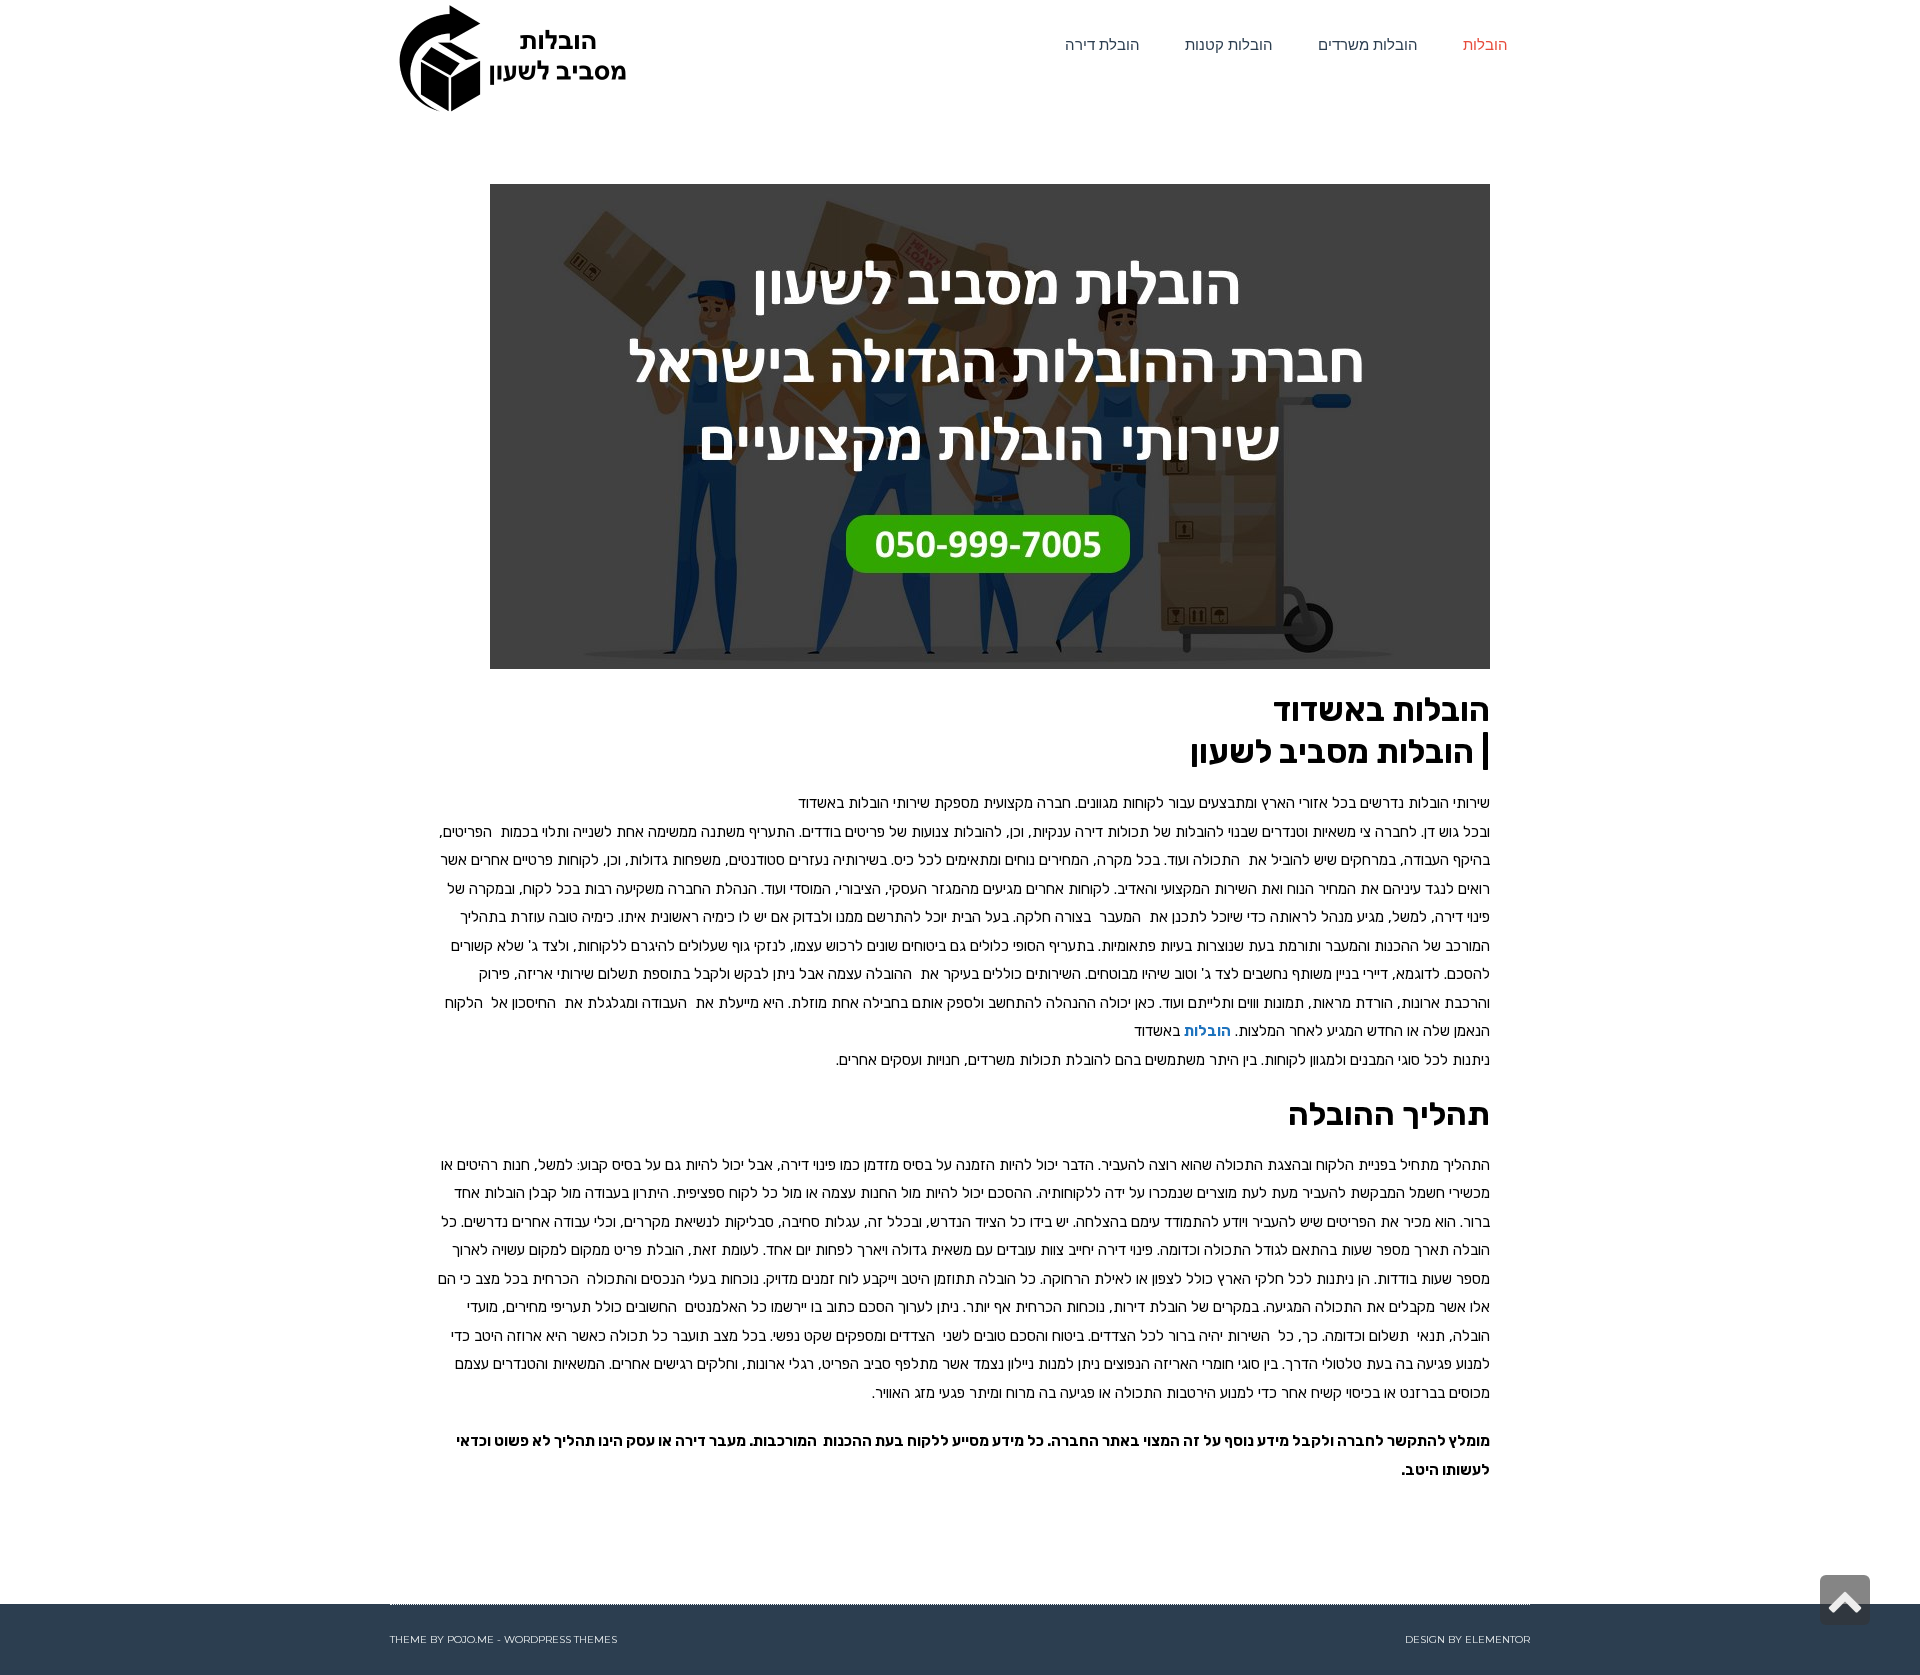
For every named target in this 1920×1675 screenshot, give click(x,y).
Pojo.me (470, 1639)
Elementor (1497, 1639)
